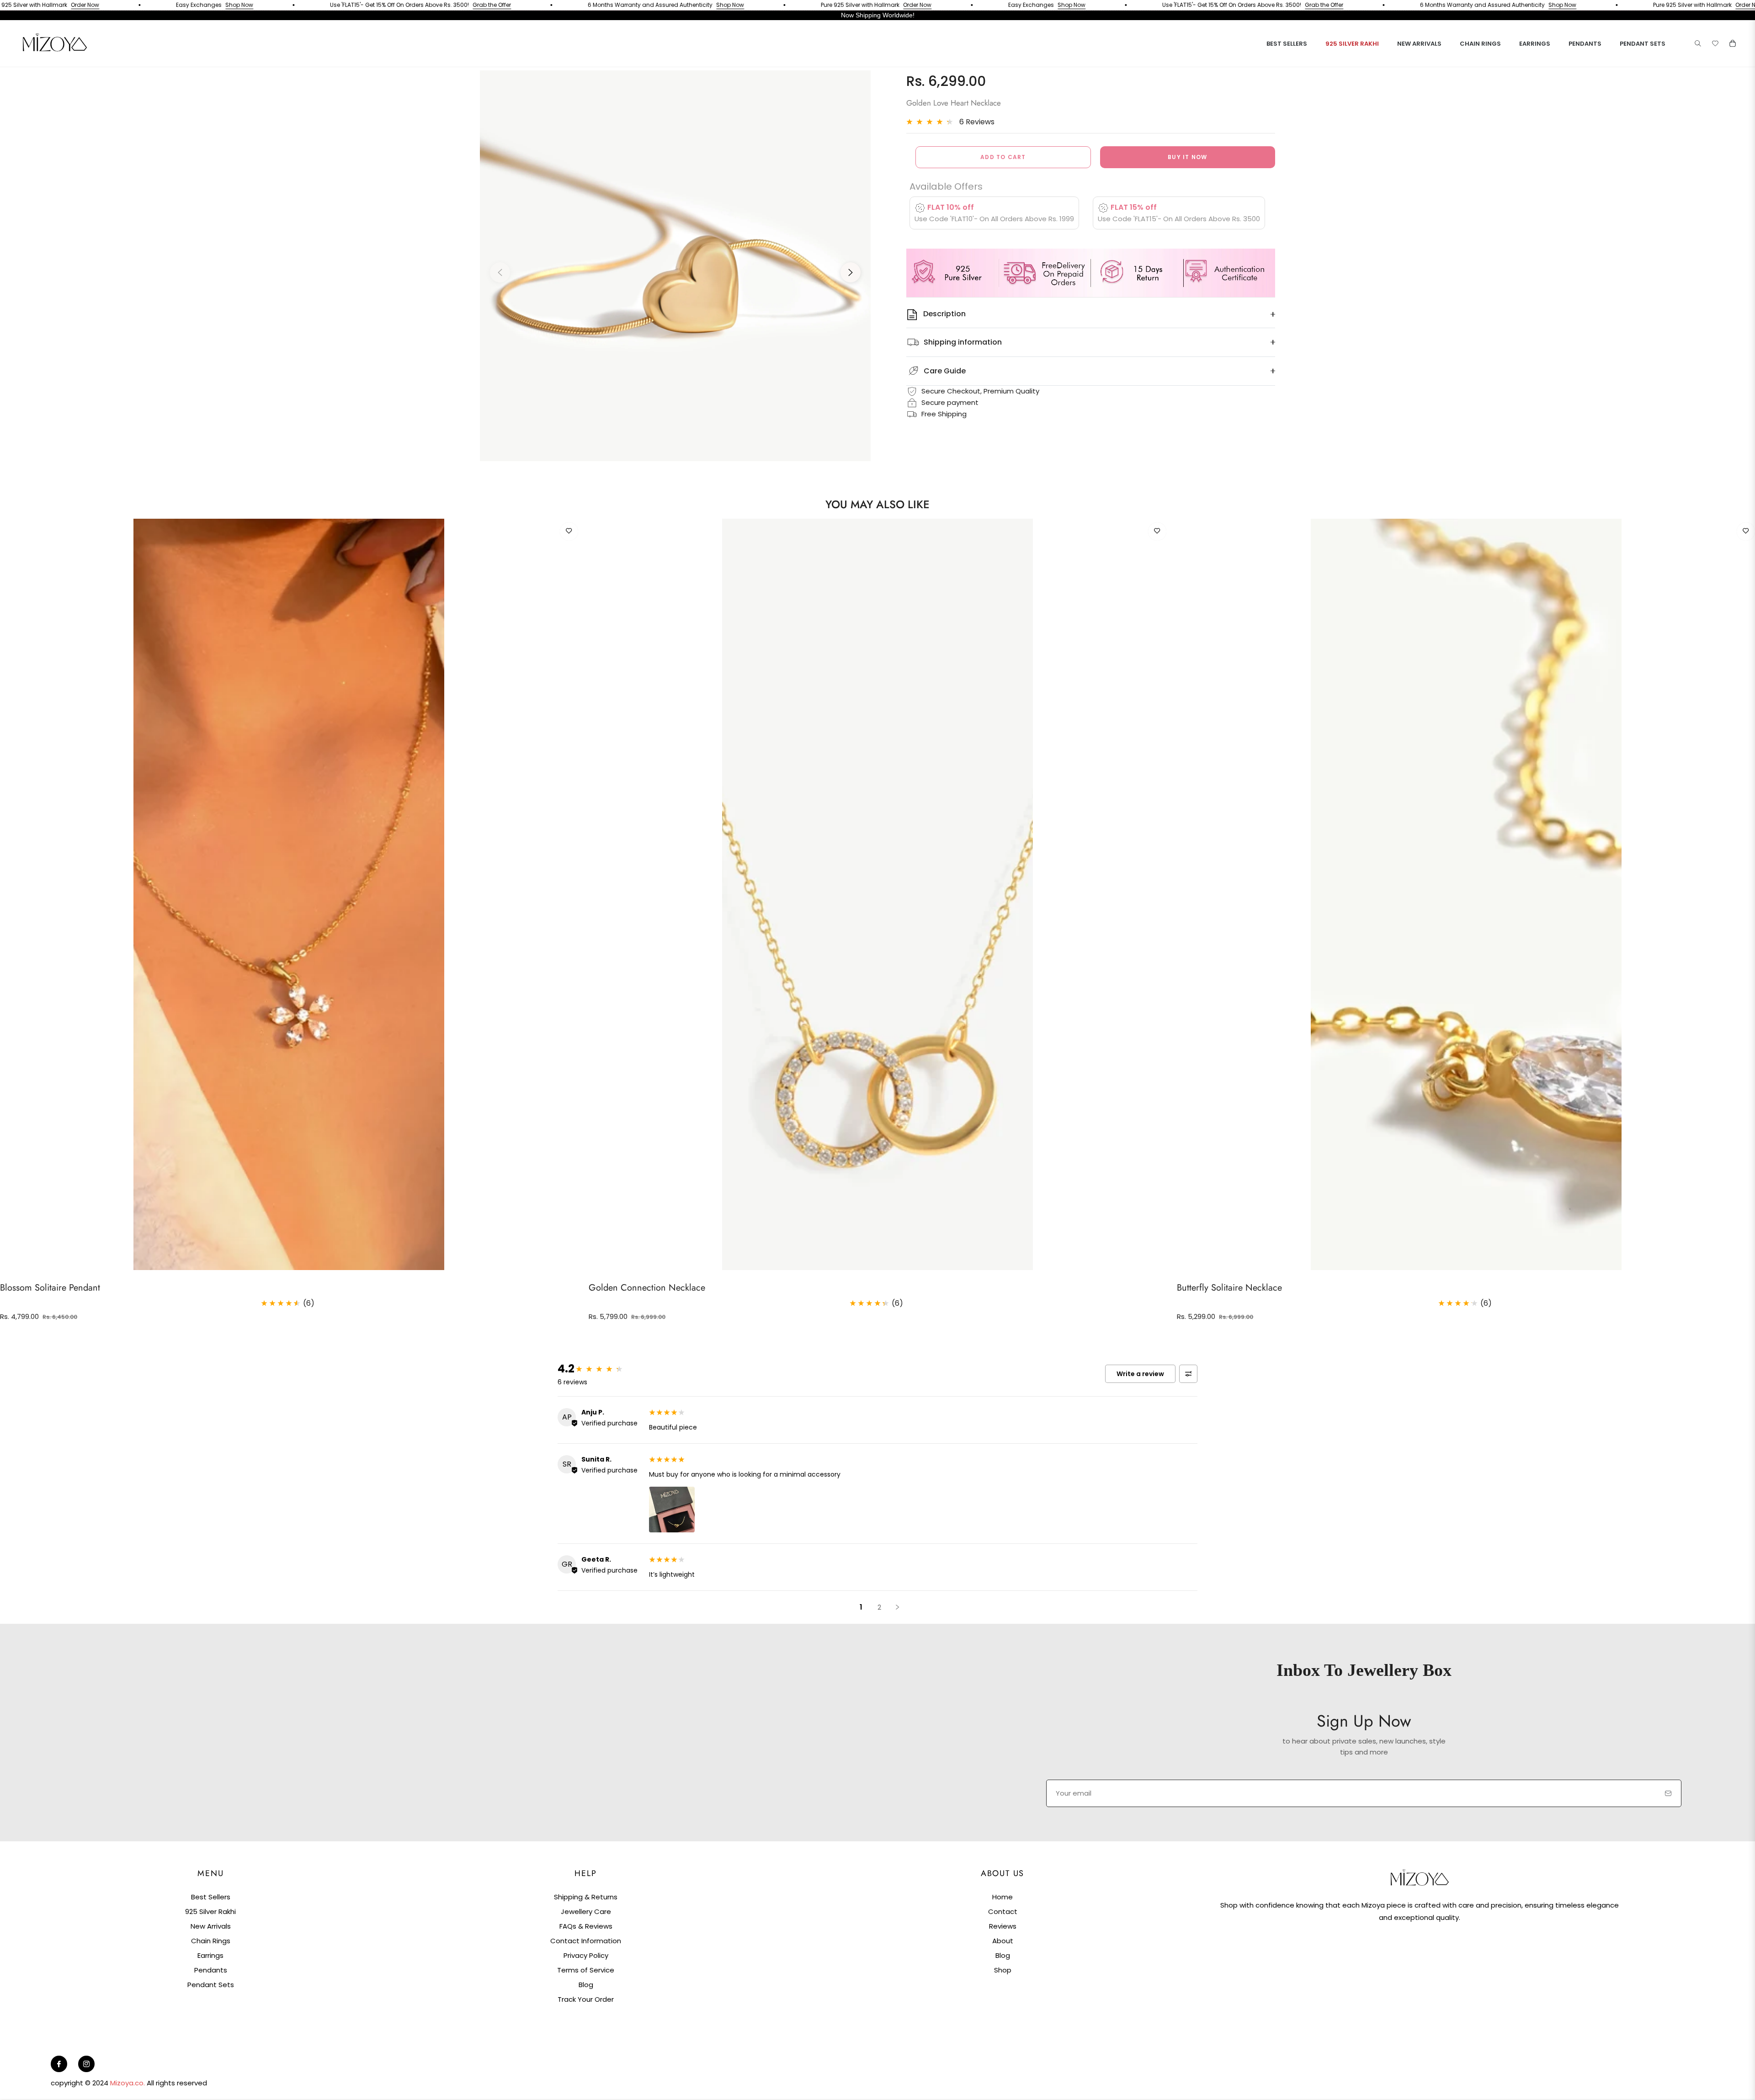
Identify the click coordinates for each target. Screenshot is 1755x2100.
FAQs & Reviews (586, 1926)
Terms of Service (586, 1970)
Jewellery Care (586, 1911)
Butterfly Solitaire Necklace (1229, 1288)
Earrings (210, 1955)
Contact (1003, 1911)
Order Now (804, 5)
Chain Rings (211, 1941)
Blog (586, 1985)
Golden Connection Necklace (647, 1288)
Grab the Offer (378, 5)
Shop (1003, 1970)
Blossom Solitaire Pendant (50, 1288)
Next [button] (851, 272)
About (1003, 1941)
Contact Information (586, 1941)
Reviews (1003, 1926)
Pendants (211, 1970)
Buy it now (1187, 157)
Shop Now (126, 5)
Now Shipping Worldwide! (878, 15)
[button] (1698, 43)
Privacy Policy (586, 1955)
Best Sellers (211, 1897)
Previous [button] (500, 272)
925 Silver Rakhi (210, 1911)
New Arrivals (211, 1926)
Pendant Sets (211, 1985)
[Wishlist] (1715, 43)
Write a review (1140, 1374)
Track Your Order (586, 1999)
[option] (675, 266)
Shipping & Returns (586, 1897)
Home (1002, 1897)
